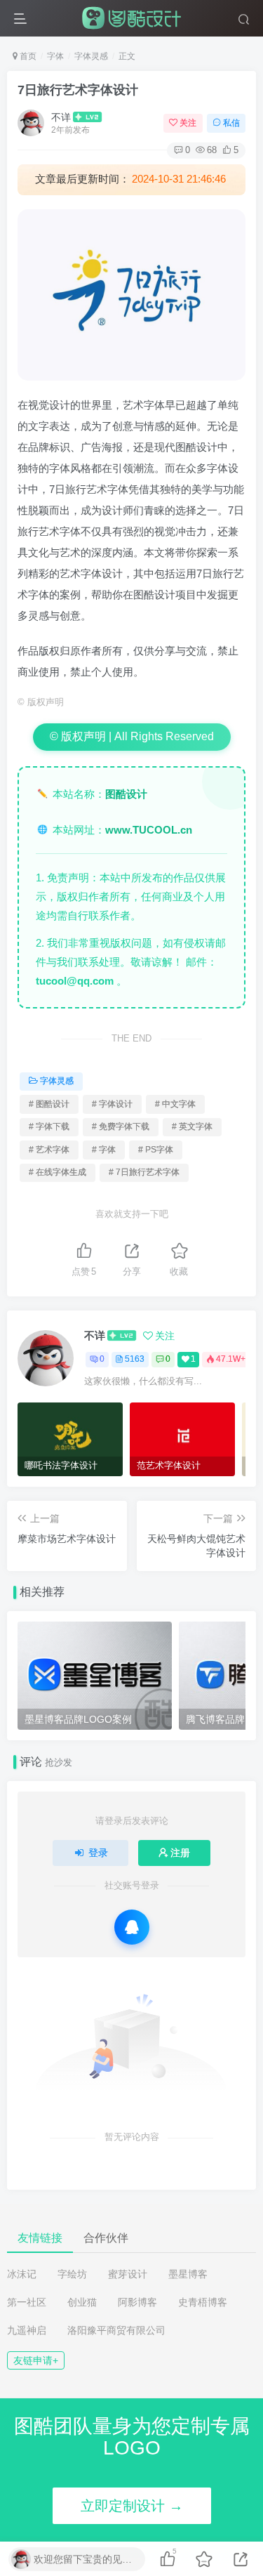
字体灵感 (91, 56)
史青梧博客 (203, 2302)
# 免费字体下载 (121, 1126)
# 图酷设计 (49, 1104)
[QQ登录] (132, 1927)
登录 (98, 1853)
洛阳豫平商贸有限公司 (116, 2330)
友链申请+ (36, 2360)
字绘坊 (72, 2274)
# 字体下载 (49, 1126)
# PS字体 (156, 1150)
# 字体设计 (112, 1104)
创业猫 (82, 2302)
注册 (180, 1853)
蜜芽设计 (128, 2274)
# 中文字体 (175, 1104)
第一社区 (27, 2302)
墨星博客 (188, 2274)
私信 (231, 123)
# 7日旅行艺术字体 (144, 1172)
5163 (135, 1359)
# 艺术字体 (49, 1150)
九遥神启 (27, 2330)
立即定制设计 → (132, 2506)
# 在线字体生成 (58, 1172)
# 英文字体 (192, 1126)
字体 (55, 56)
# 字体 (104, 1150)
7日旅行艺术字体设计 (78, 90)
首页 (27, 56)
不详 (61, 117)
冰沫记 (22, 2274)
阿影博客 (137, 2302)
